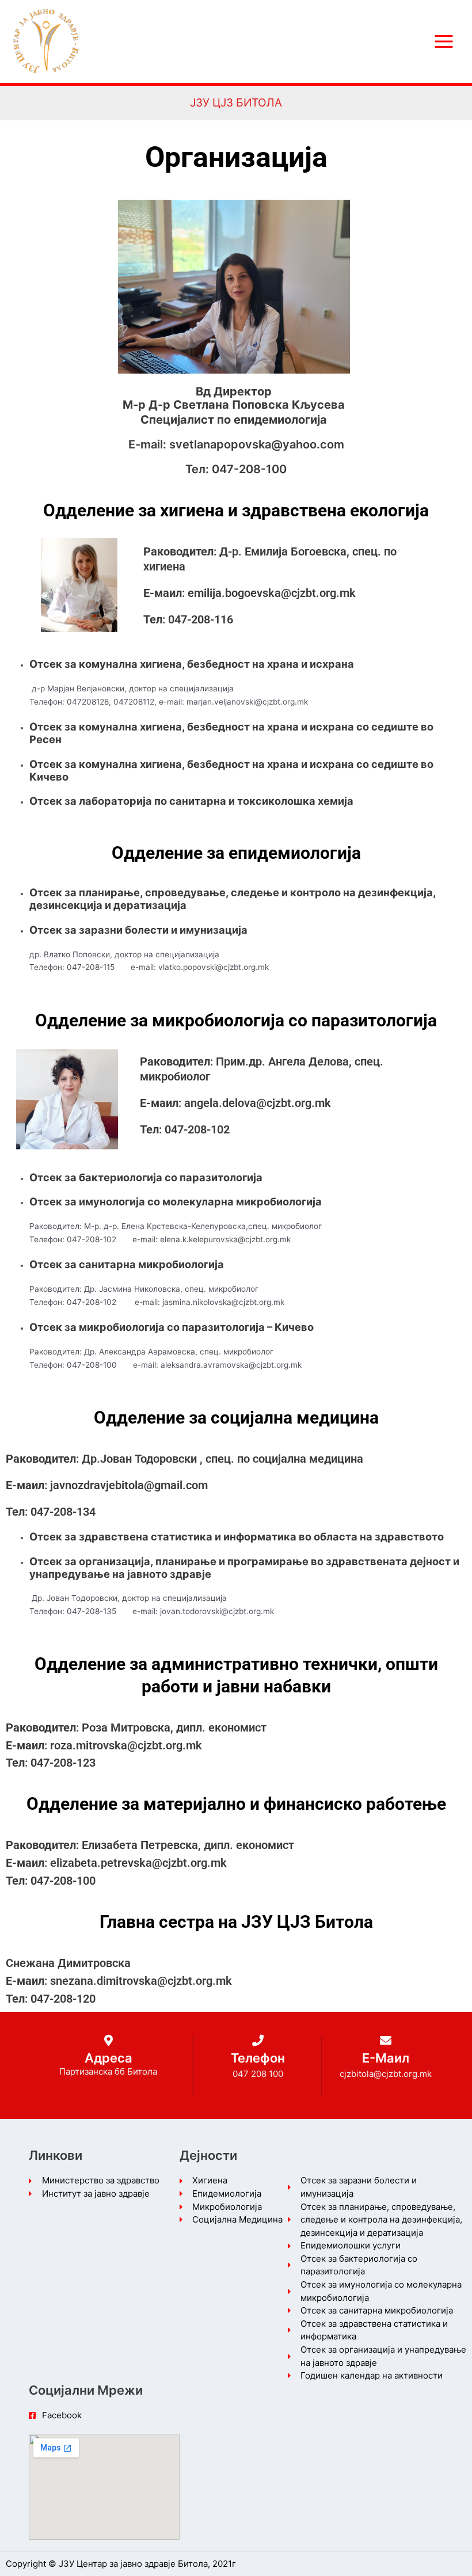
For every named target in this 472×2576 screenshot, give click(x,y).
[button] (236, 103)
